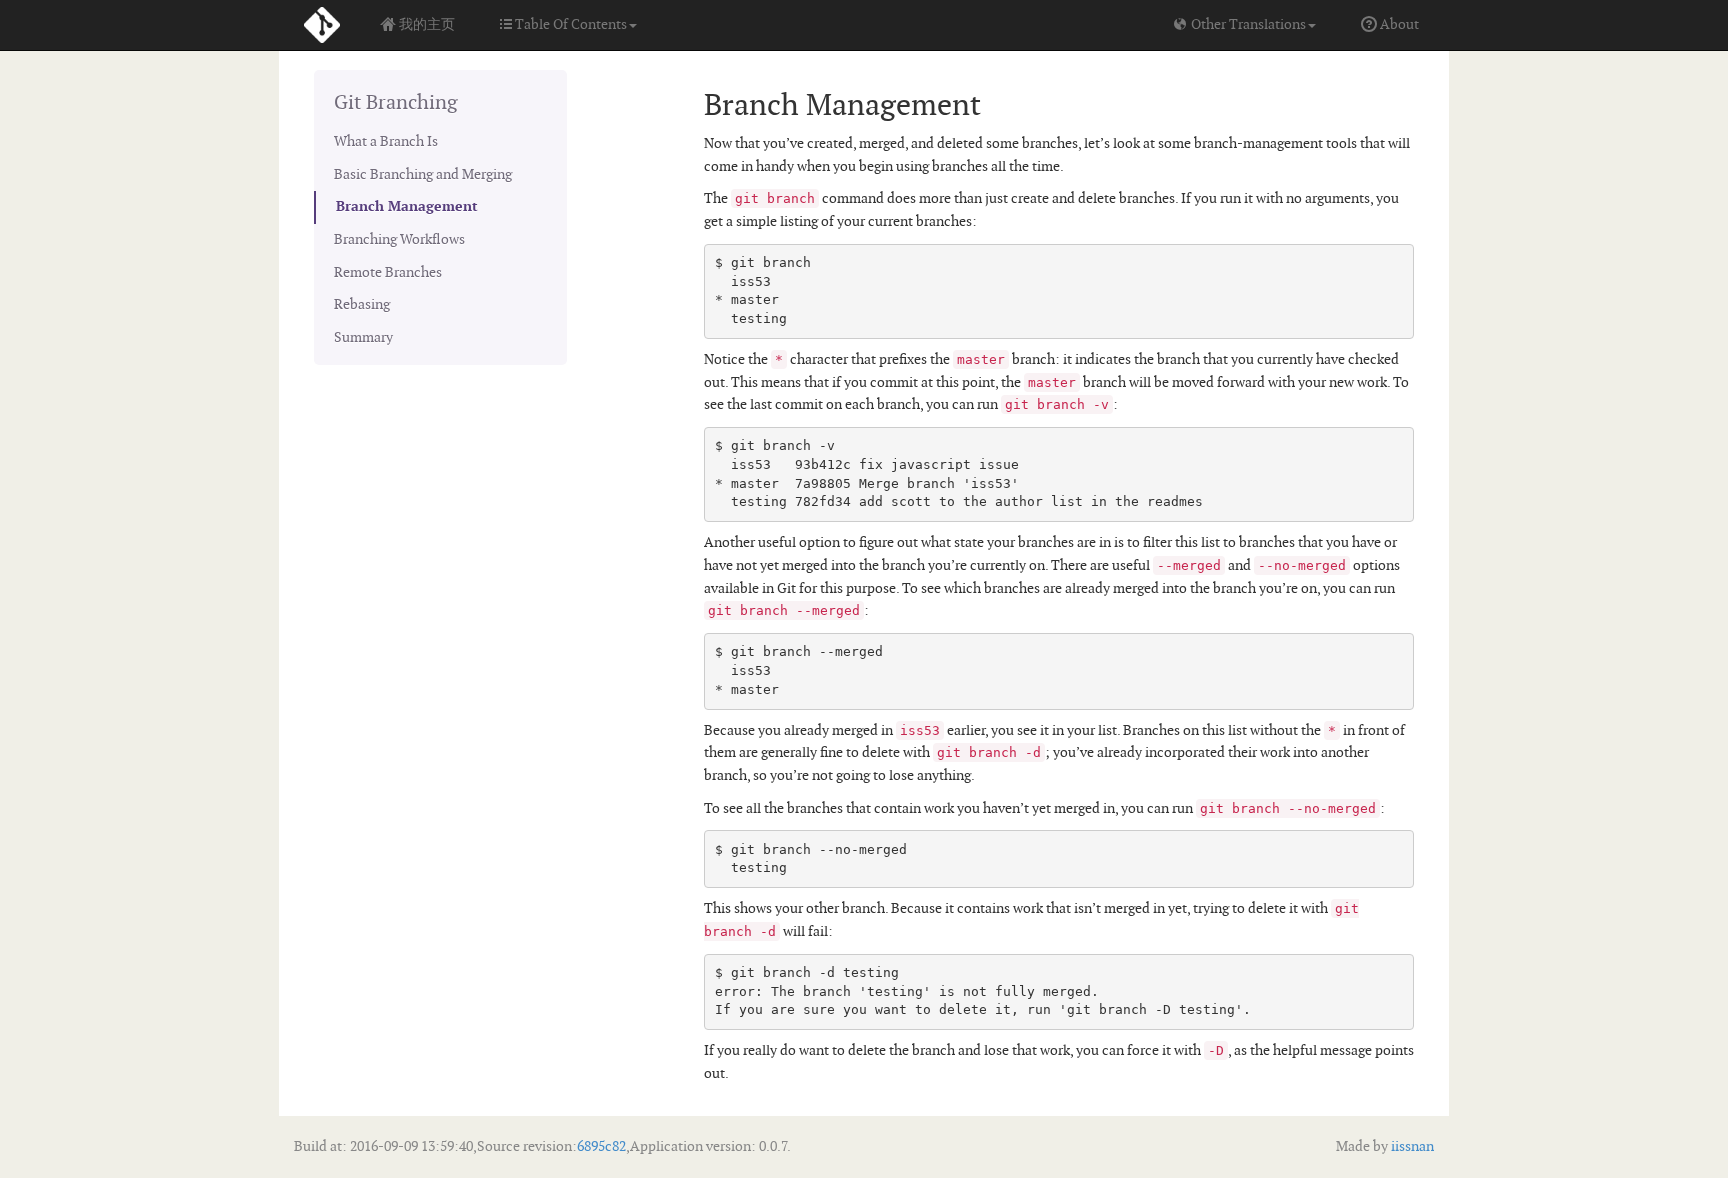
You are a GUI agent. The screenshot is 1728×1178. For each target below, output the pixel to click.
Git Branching (396, 103)
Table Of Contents (569, 24)
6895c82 (601, 1146)
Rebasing (362, 304)
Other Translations (1247, 24)
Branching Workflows (399, 239)
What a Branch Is (386, 141)
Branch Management (407, 206)
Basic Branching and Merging (423, 174)
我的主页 (425, 24)
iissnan (1411, 1146)
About (1398, 24)
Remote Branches (388, 272)
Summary (363, 337)
